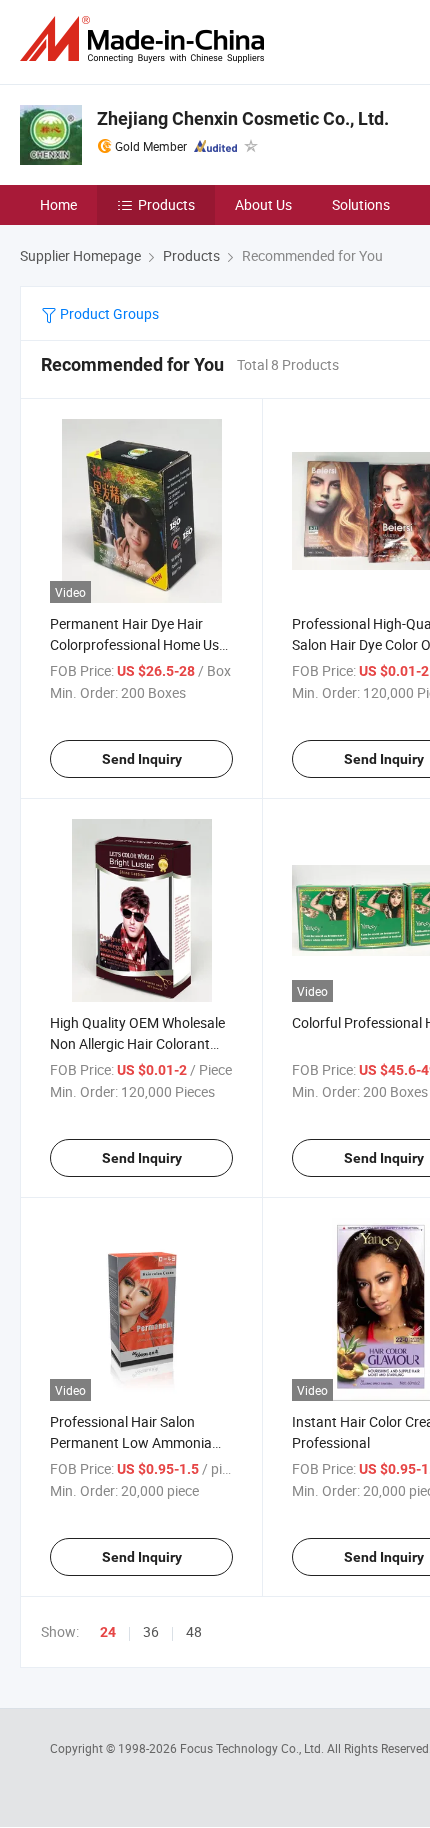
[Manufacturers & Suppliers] (146, 39)
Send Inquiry (142, 759)
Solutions (361, 204)
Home (58, 204)
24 (108, 1632)
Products (166, 204)
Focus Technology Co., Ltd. (253, 1748)
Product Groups (108, 313)
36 (151, 1631)
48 (194, 1631)
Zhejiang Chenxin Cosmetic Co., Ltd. (243, 118)
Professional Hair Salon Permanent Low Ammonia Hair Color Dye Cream (131, 1442)
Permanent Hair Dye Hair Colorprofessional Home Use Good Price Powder (138, 644)
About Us (263, 204)
